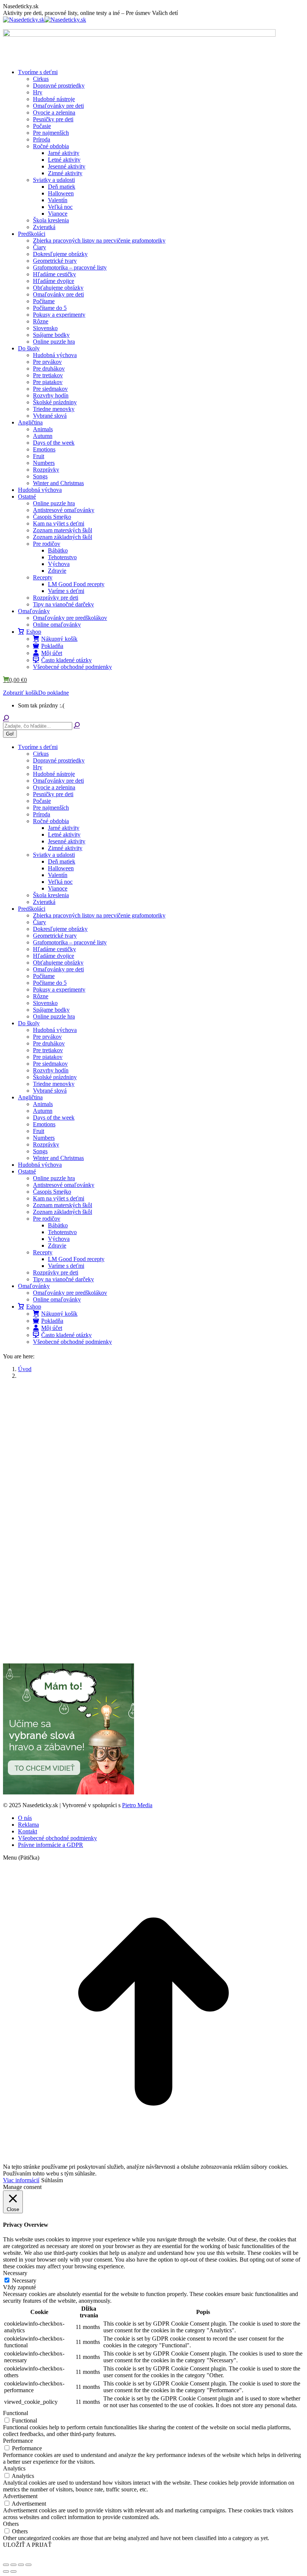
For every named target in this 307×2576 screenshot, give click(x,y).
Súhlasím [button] (52, 2180)
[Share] (13, 2565)
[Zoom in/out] (28, 2565)
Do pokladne (54, 693)
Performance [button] (18, 2441)
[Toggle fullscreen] (21, 2565)
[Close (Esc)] (6, 2565)
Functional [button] (16, 2413)
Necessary (24, 2280)
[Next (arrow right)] (13, 2572)
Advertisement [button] (20, 2496)
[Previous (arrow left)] (6, 2572)
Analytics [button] (14, 2468)
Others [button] (11, 2524)
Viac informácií (21, 2180)
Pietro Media (137, 1805)
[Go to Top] (153, 2160)
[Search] (77, 726)
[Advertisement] (153, 1438)
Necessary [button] (15, 2273)
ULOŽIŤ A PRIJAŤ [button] (27, 2545)
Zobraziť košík (21, 693)
